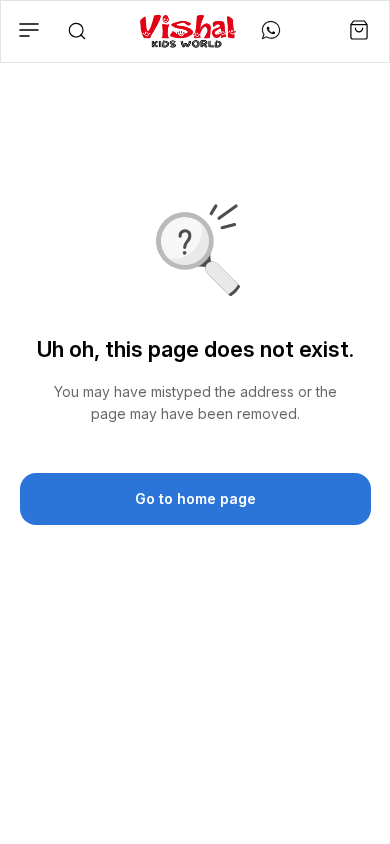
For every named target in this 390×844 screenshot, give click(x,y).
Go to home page (195, 498)
